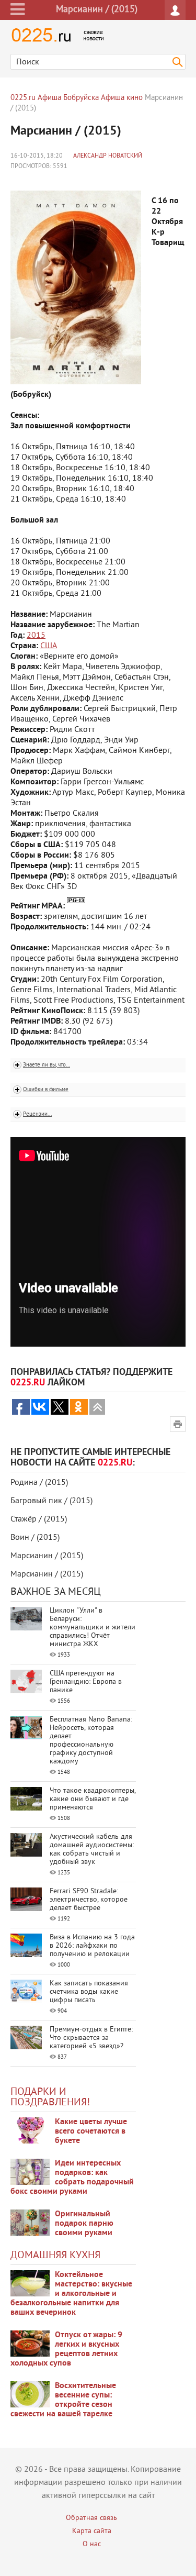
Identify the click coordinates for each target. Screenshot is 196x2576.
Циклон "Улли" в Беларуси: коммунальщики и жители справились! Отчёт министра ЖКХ (93, 1628)
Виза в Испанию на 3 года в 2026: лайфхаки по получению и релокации (92, 1946)
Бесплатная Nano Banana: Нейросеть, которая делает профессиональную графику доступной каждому (91, 1741)
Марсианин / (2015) (47, 1556)
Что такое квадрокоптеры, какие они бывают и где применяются (93, 1799)
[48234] (30, 2172)
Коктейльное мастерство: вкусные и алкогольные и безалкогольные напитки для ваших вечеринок (71, 2294)
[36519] (30, 2394)
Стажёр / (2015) (39, 1519)
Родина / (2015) (39, 1483)
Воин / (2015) (35, 1538)
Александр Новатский (108, 156)
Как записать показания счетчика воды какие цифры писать (89, 1992)
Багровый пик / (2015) (51, 1501)
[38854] (30, 2283)
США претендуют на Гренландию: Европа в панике (86, 1682)
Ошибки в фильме (46, 1090)
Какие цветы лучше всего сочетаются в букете (91, 2131)
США (49, 646)
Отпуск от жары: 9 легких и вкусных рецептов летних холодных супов (66, 2349)
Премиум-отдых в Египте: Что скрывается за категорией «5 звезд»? (91, 2038)
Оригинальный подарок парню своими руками (84, 2224)
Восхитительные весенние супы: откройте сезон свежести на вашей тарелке (63, 2400)
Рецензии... (37, 1114)
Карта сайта (92, 2531)
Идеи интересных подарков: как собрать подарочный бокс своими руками (72, 2178)
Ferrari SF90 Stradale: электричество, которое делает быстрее (89, 1900)
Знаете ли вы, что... (47, 1065)
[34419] (30, 2223)
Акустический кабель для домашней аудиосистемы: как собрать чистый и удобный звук (92, 1850)
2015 (36, 636)
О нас (92, 2544)
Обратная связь (91, 2518)
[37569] (30, 2344)
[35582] (30, 2130)
